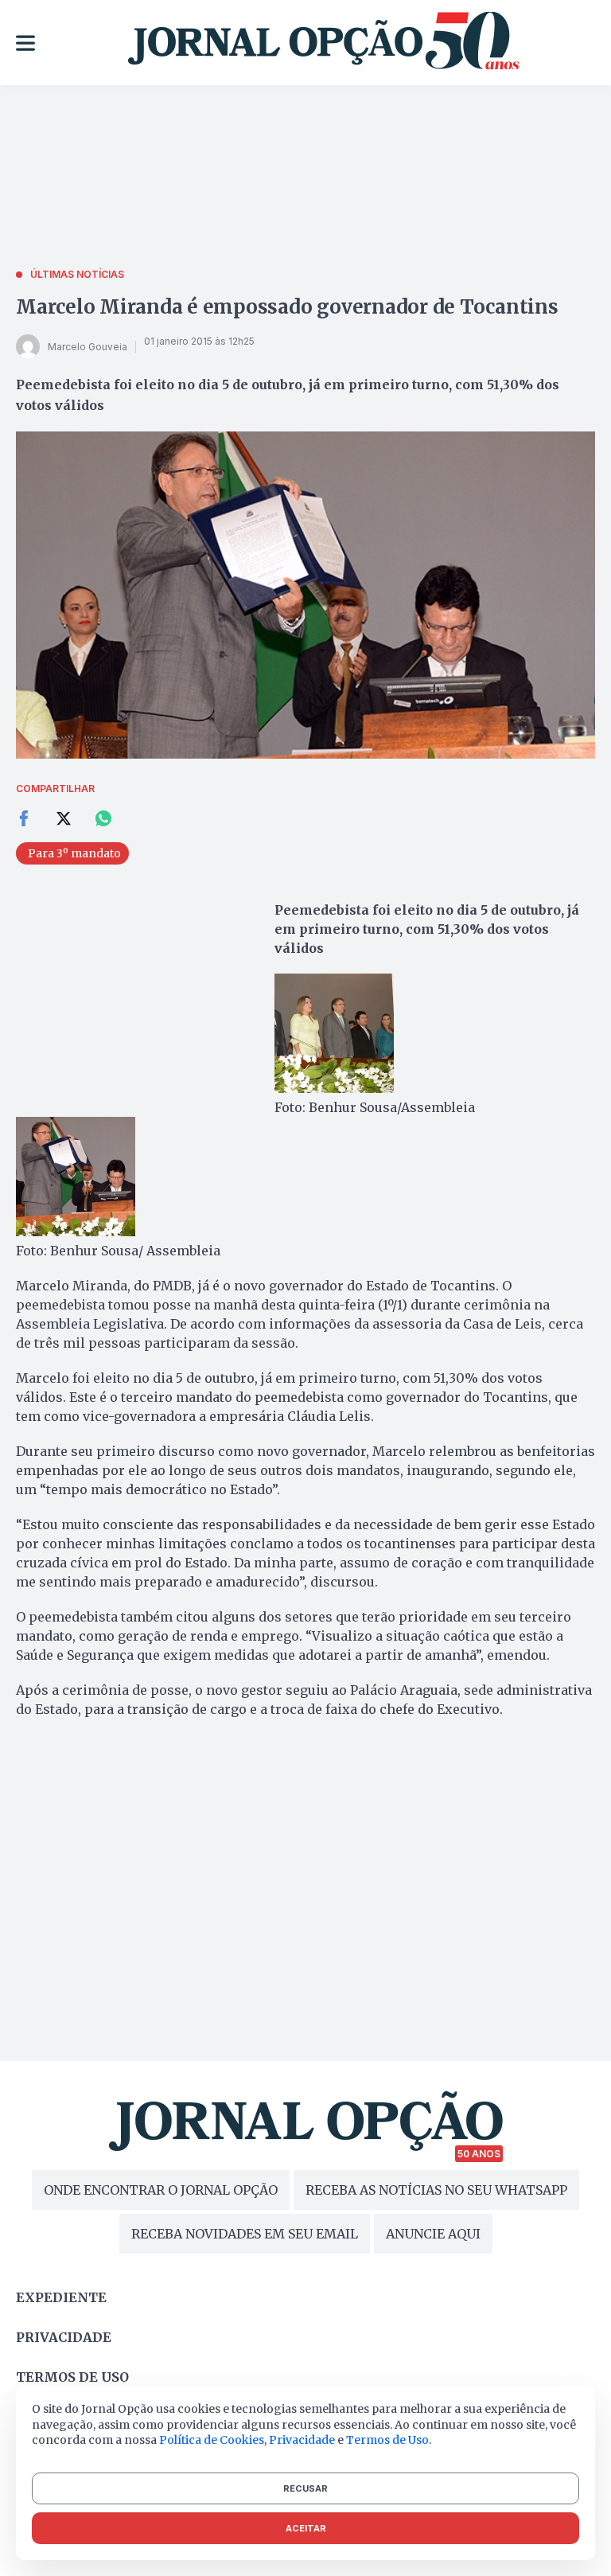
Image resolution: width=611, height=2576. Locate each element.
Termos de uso (72, 2377)
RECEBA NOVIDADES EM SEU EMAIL (245, 2234)
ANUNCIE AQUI (433, 2234)
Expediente (61, 2297)
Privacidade (64, 2337)
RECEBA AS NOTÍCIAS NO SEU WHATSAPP (436, 2190)
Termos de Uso (387, 2440)
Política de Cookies (212, 2440)
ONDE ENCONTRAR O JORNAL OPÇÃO (161, 2190)
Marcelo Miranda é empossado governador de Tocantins (287, 307)
